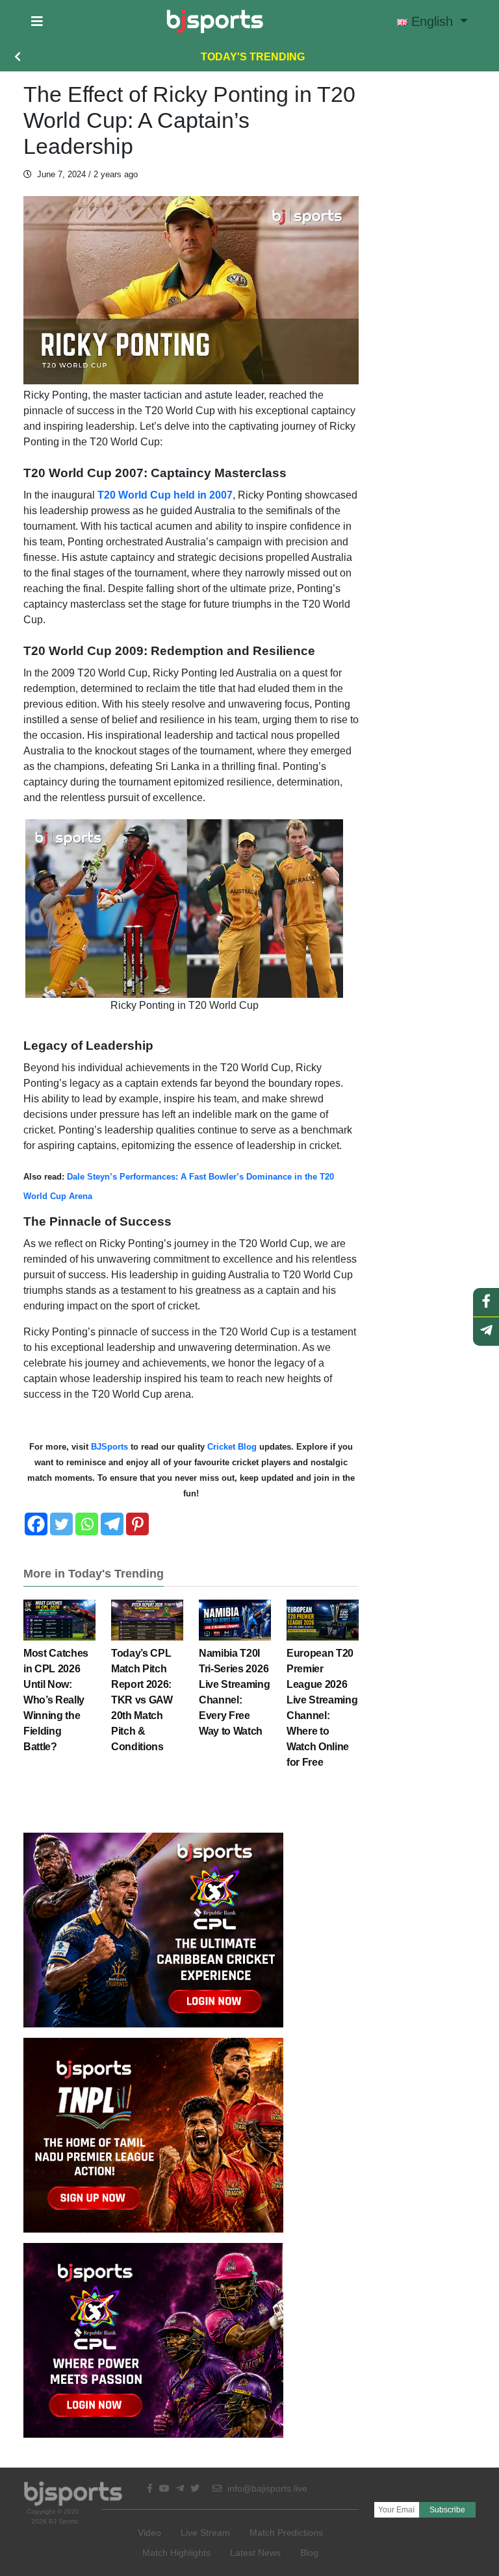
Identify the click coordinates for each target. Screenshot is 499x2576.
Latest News (255, 2553)
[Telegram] (112, 1524)
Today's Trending (253, 57)
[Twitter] (61, 1524)
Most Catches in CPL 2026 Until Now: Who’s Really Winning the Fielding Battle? (56, 1700)
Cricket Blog (232, 1447)
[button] (37, 21)
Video (149, 2533)
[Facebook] (36, 1524)
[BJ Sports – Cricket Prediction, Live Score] (215, 21)
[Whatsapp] (87, 1524)
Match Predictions (286, 2533)
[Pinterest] (137, 1524)
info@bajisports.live (266, 2488)
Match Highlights (176, 2553)
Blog (309, 2553)
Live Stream (205, 2533)
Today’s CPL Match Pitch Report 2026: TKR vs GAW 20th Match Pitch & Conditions (142, 1700)
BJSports (108, 1447)
